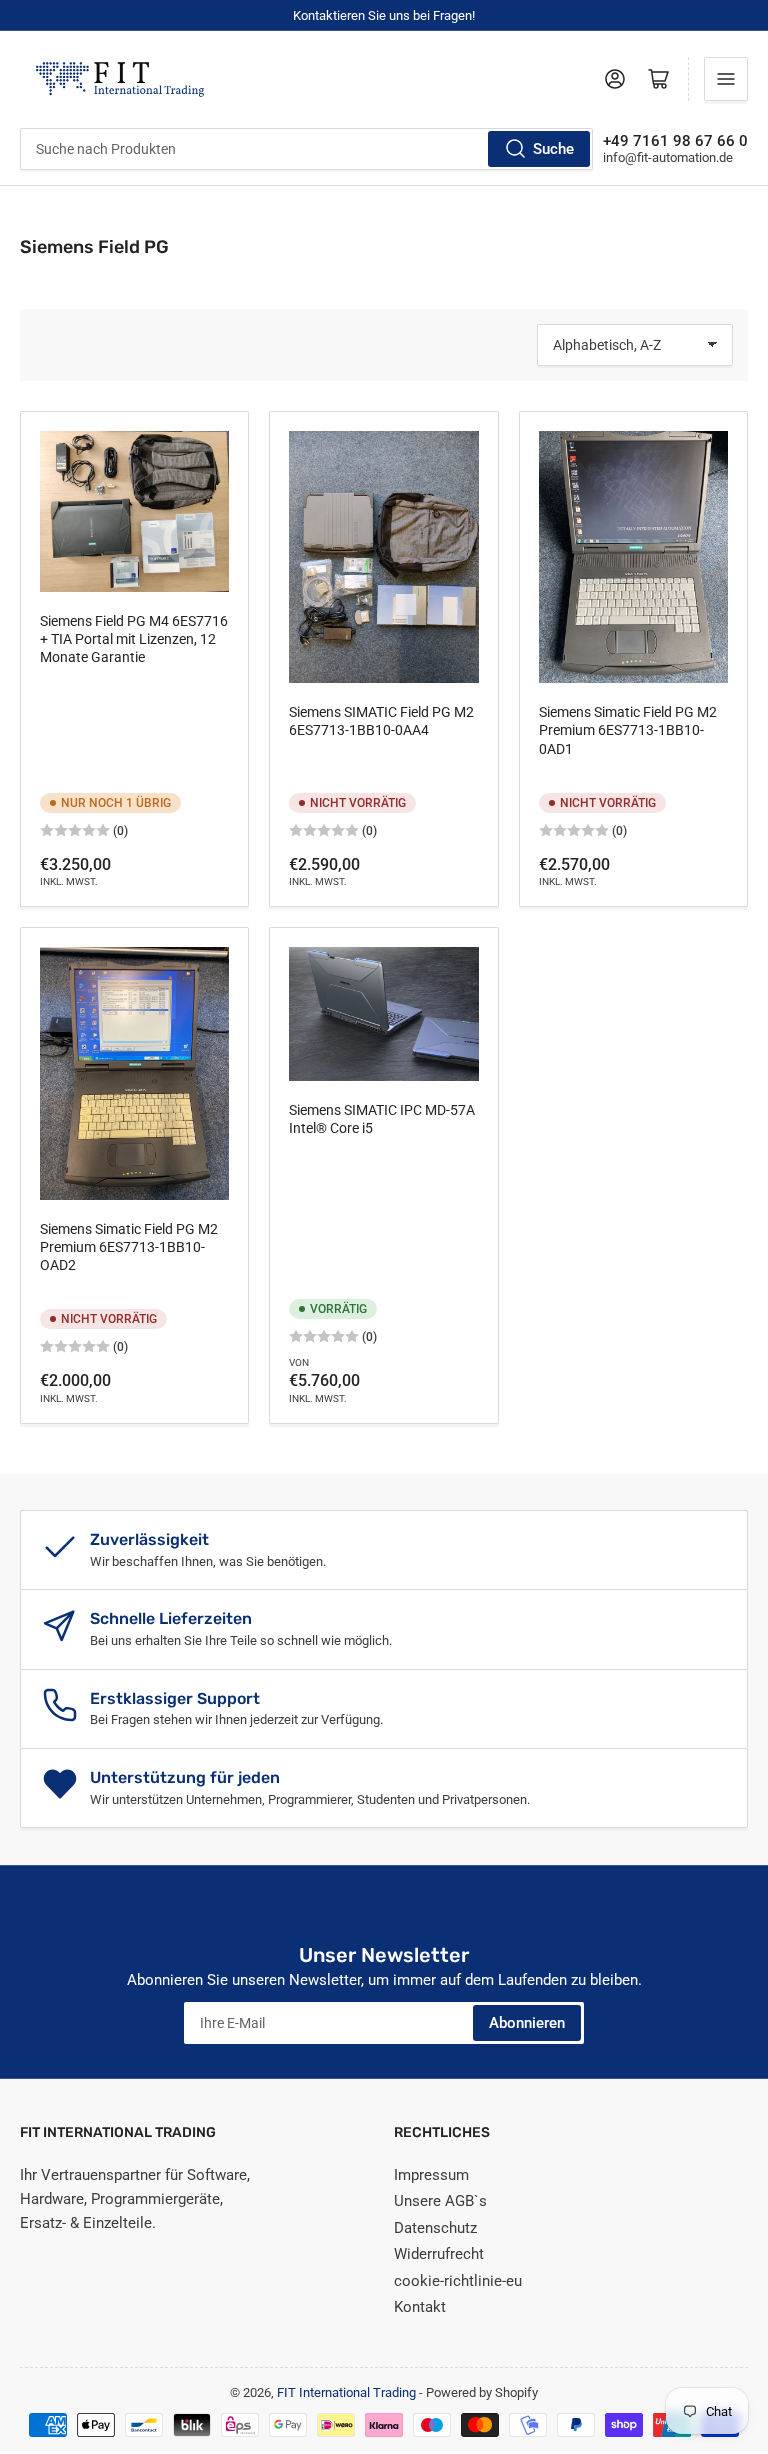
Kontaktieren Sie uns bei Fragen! (384, 15)
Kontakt (420, 2307)
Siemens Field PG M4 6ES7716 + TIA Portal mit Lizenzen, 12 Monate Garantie (134, 639)
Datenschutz (435, 2228)
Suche (553, 149)
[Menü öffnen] (726, 79)
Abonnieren (527, 2023)
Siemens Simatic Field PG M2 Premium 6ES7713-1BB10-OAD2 (129, 1247)
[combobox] (306, 149)
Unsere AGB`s (440, 2201)
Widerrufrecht (439, 2254)
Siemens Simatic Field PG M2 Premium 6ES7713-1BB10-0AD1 (628, 730)
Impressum (431, 2175)
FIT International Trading (346, 2392)
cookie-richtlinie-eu (458, 2281)
